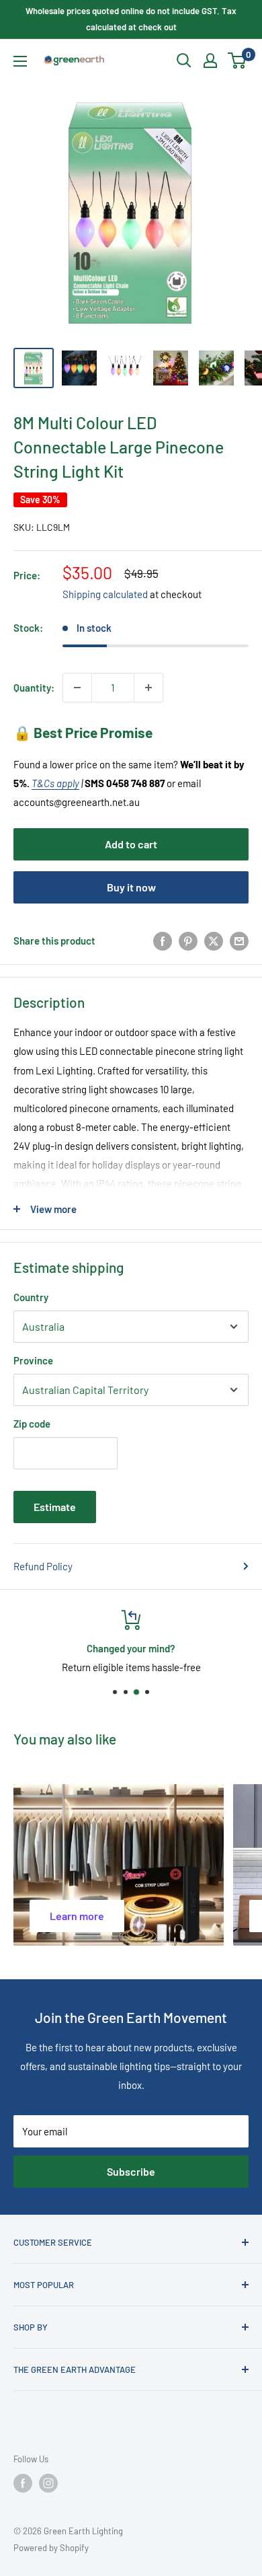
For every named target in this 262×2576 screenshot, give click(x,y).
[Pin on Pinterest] (188, 941)
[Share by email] (239, 941)
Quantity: (34, 688)
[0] (237, 61)
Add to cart (131, 844)
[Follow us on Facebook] (23, 2483)
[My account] (210, 61)
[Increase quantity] (148, 688)
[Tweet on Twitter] (214, 941)
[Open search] (184, 61)
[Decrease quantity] (77, 688)
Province (33, 1360)
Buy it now (131, 887)
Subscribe (131, 2171)
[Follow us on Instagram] (48, 2483)
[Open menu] (20, 61)
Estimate (55, 1507)
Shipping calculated (105, 594)
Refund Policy (43, 1566)
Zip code (32, 1424)
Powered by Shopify (51, 2548)
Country (31, 1297)
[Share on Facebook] (163, 941)
